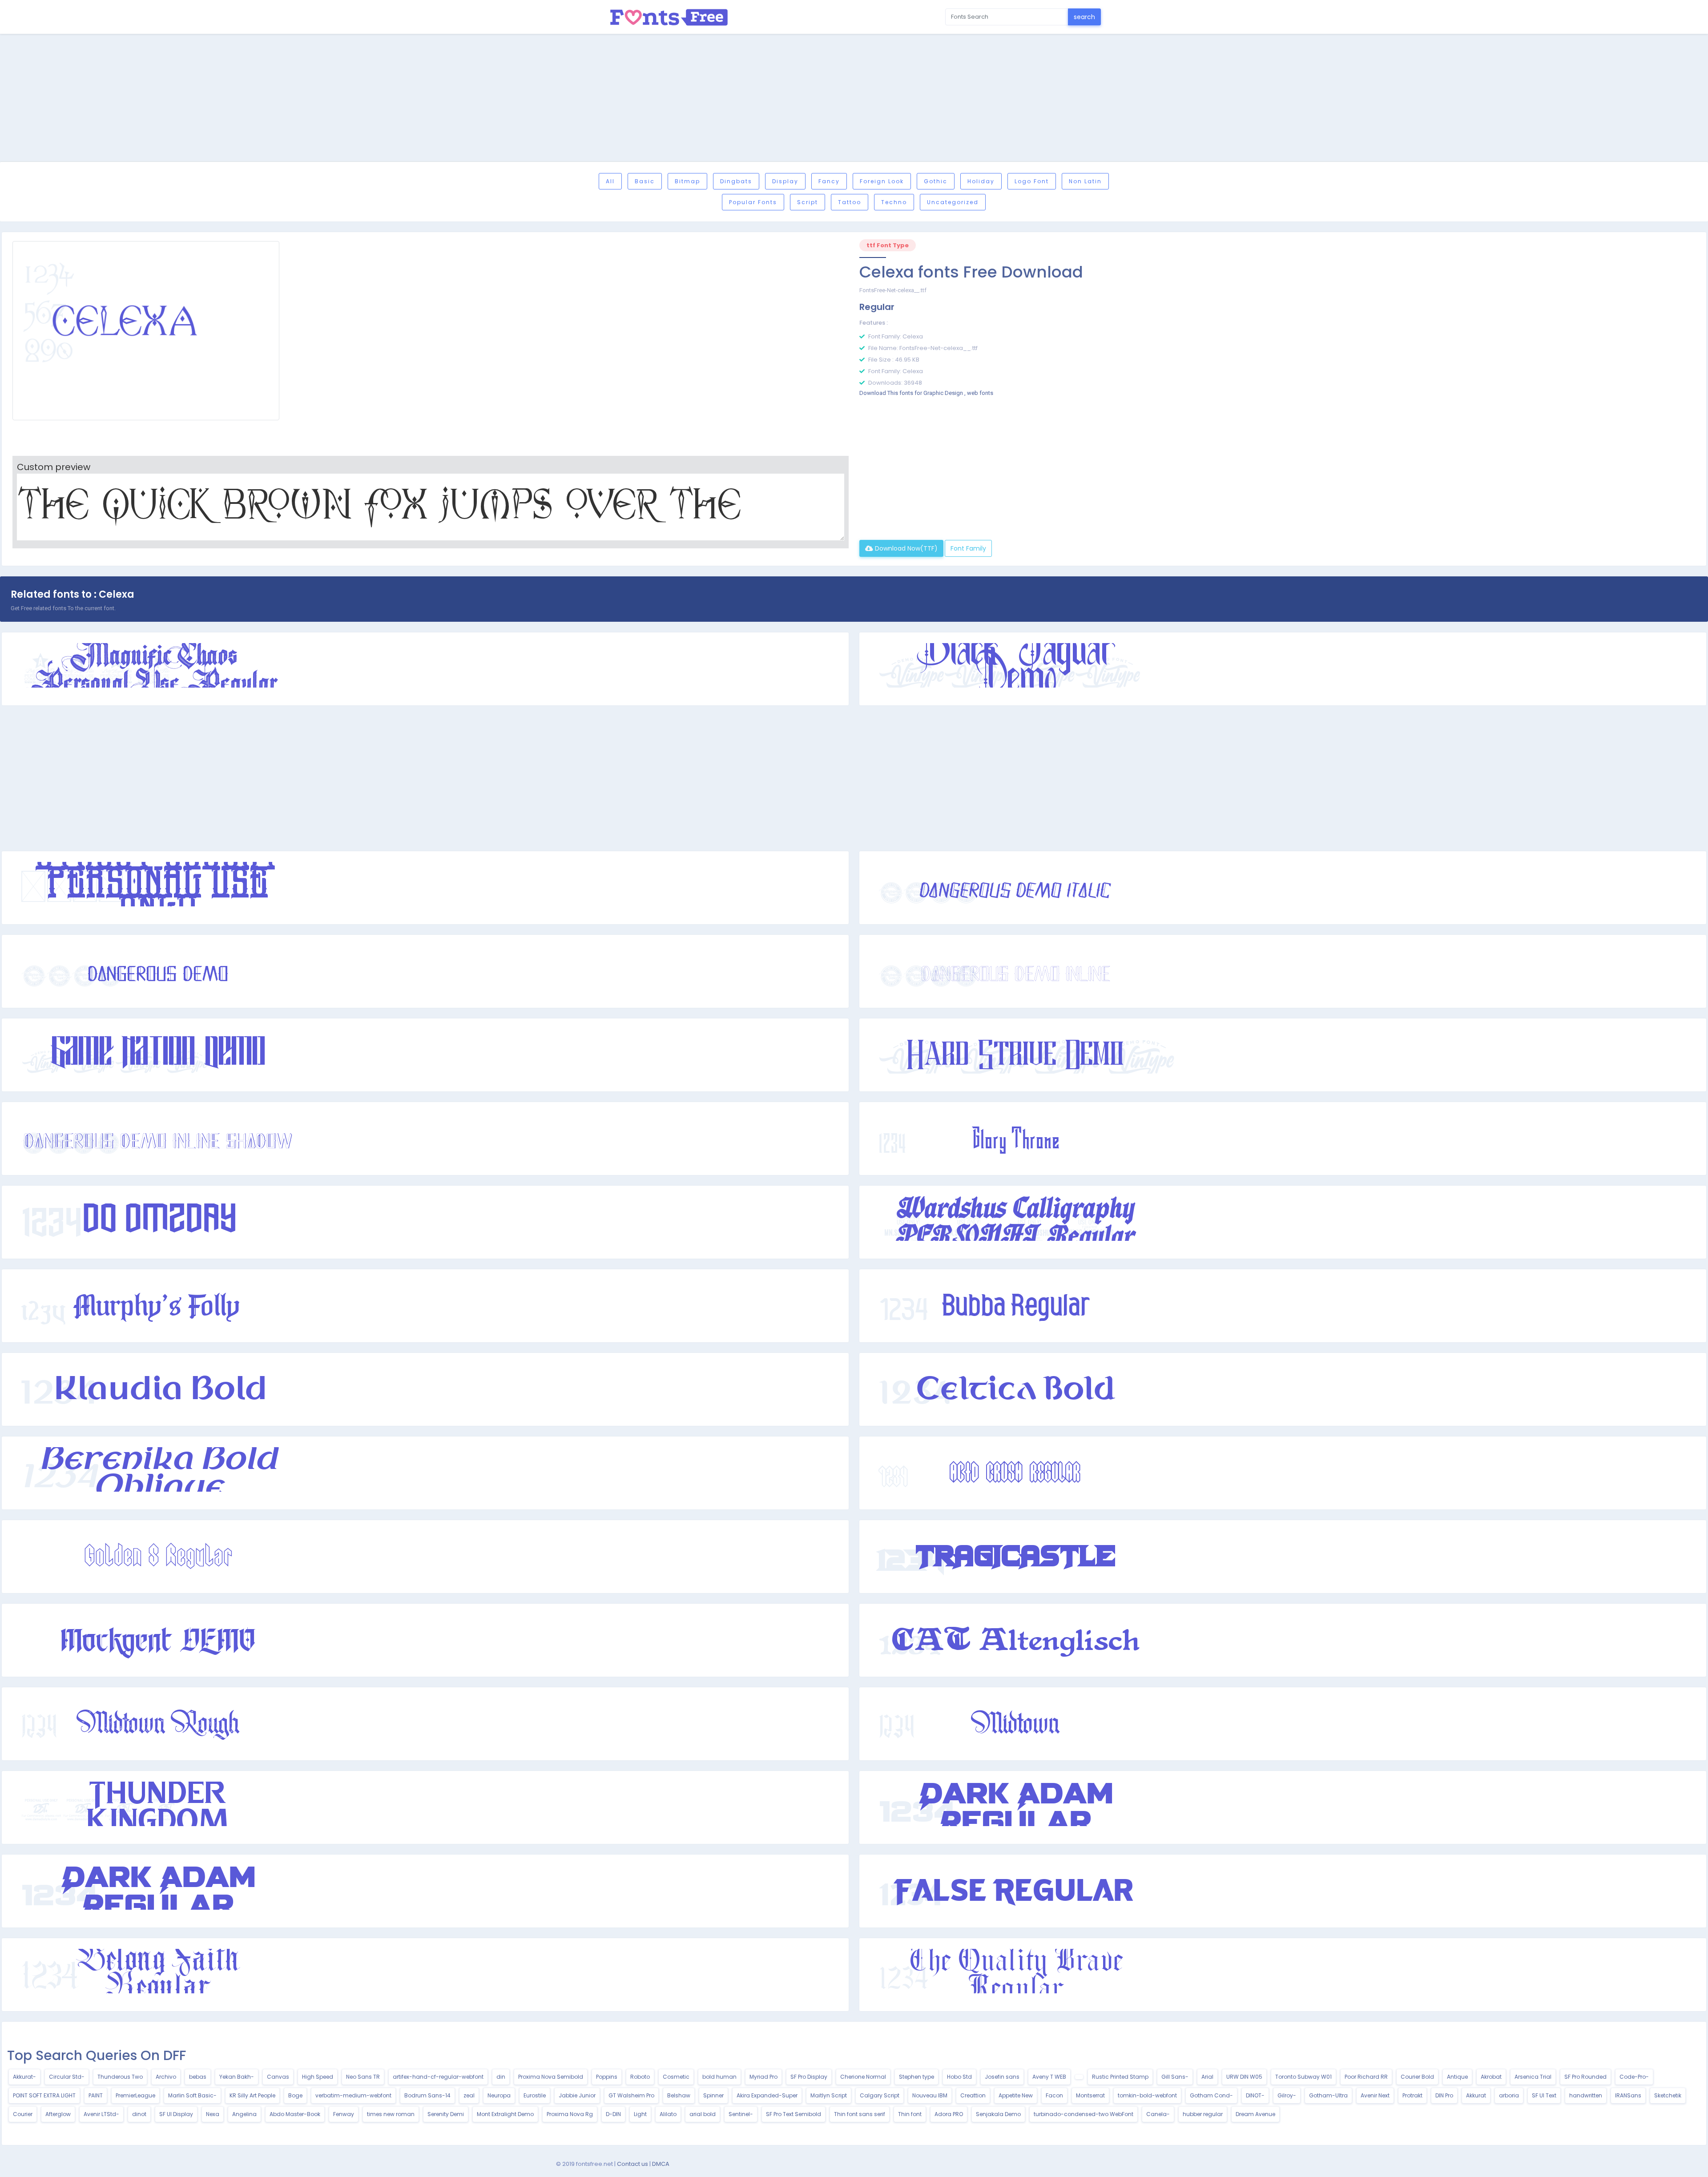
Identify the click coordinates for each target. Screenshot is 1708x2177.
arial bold (703, 2114)
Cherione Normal (863, 2077)
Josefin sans (1002, 2077)
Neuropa (499, 2095)
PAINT (96, 2095)
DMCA (661, 2164)
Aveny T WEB (1049, 2077)
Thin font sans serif (860, 2114)
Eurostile (535, 2095)
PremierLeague (135, 2095)
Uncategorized (953, 202)
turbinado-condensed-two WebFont (1084, 2114)
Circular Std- (67, 2077)
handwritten (1586, 2095)
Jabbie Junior (577, 2095)
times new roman (391, 2114)
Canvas (278, 2077)
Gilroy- (1287, 2095)
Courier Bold (1417, 2077)
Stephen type (916, 2077)
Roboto (640, 2077)
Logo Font (1032, 181)
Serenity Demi (446, 2114)
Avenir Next (1375, 2095)
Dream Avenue (1255, 2114)
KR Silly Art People (252, 2095)
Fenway (344, 2114)
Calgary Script (880, 2095)
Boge (295, 2095)
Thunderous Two (120, 2077)
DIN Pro (1444, 2095)
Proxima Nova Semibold (551, 2077)
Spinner (713, 2095)
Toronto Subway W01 (1303, 2077)
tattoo (850, 202)
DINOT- (1255, 2095)
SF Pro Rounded (1585, 2077)
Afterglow (58, 2114)
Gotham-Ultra (1328, 2095)
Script (808, 202)
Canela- (1158, 2114)
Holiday (981, 181)
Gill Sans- (1175, 2077)
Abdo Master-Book (295, 2114)
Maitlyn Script (829, 2095)
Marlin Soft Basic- (192, 2095)
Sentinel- (741, 2114)
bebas (198, 2077)
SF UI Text (1544, 2095)
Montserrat (1090, 2095)
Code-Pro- (1634, 2077)
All (610, 181)
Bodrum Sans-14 (427, 2095)
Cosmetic (676, 2077)
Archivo (166, 2077)
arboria (1509, 2095)
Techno (894, 202)
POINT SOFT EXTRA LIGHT (44, 2095)
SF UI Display (176, 2114)
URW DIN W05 (1244, 2077)
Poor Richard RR (1366, 2077)
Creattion (973, 2095)
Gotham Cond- (1211, 2095)
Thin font (910, 2114)
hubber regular (1203, 2114)
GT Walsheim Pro (631, 2095)
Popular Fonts (753, 202)
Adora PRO (949, 2114)
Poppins (607, 2077)
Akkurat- (24, 2077)
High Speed (318, 2077)
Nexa (213, 2114)
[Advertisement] (854, 99)
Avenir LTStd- (101, 2114)
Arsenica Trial (1533, 2077)
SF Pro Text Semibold (794, 2114)
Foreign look (882, 181)
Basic (645, 181)
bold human (719, 2077)
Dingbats (736, 181)
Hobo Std (959, 2077)
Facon (1054, 2095)
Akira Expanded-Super (767, 2095)
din (501, 2077)
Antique (1457, 2077)
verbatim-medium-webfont (353, 2095)
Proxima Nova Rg (570, 2114)
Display (785, 181)
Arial (1207, 2077)
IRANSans (1628, 2095)
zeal (469, 2095)
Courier (23, 2114)
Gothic (936, 181)
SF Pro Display (809, 2077)
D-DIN (613, 2114)
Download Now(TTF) (905, 548)
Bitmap (687, 181)
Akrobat (1491, 2077)
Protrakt (1412, 2095)
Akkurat (1476, 2095)
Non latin (1085, 181)
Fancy (829, 181)
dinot (139, 2114)
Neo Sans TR (363, 2077)
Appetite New (1016, 2095)
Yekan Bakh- (237, 2077)
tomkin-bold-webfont (1147, 2095)
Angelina (244, 2114)
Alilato (668, 2114)
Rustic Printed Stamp (1120, 2077)
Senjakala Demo (998, 2114)
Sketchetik (1668, 2095)
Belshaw (679, 2095)
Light (640, 2114)
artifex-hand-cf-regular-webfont (438, 2077)
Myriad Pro (763, 2077)
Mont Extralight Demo (505, 2114)
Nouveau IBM (930, 2095)
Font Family (968, 548)
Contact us (632, 2164)
